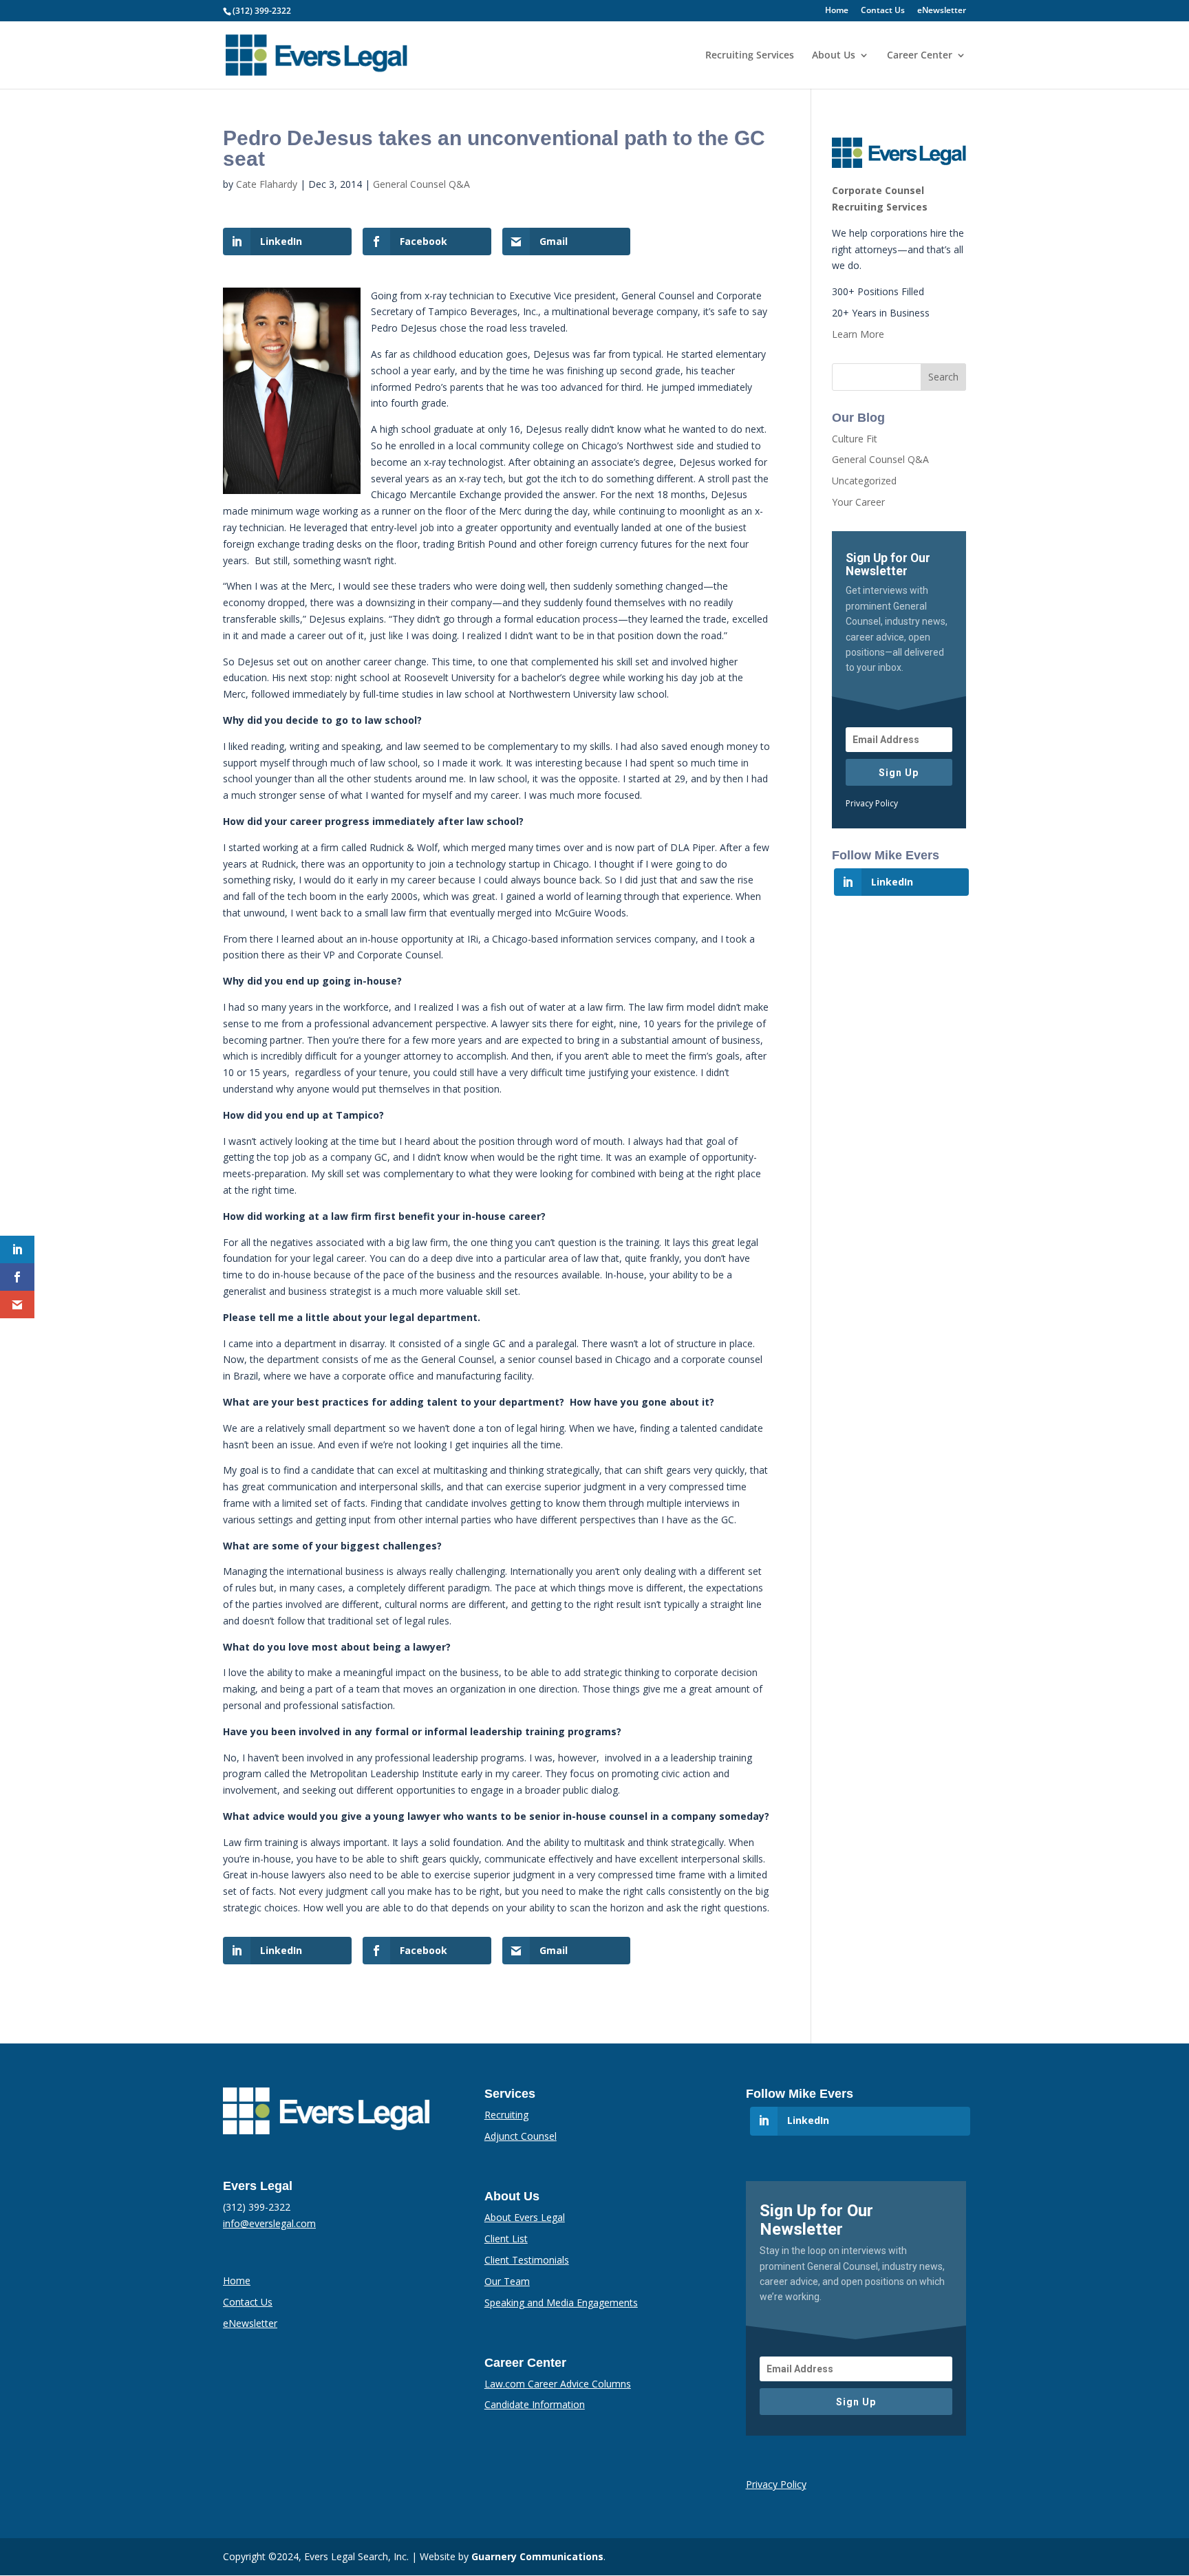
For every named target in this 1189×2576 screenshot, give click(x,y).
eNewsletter (942, 11)
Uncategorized (864, 481)
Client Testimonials (527, 2260)
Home (837, 11)
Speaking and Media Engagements (561, 2303)
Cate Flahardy (267, 184)
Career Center (920, 56)
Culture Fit (855, 439)
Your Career (858, 502)
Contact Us (883, 11)
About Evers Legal (525, 2217)
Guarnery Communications (537, 2556)
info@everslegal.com (269, 2223)
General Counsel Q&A (421, 184)
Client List (506, 2239)
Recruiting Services (750, 56)
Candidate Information (535, 2404)
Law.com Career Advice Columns (558, 2384)
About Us (834, 56)
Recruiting (506, 2115)
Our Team (507, 2281)
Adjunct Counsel (521, 2136)
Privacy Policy (872, 803)
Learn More (858, 334)
